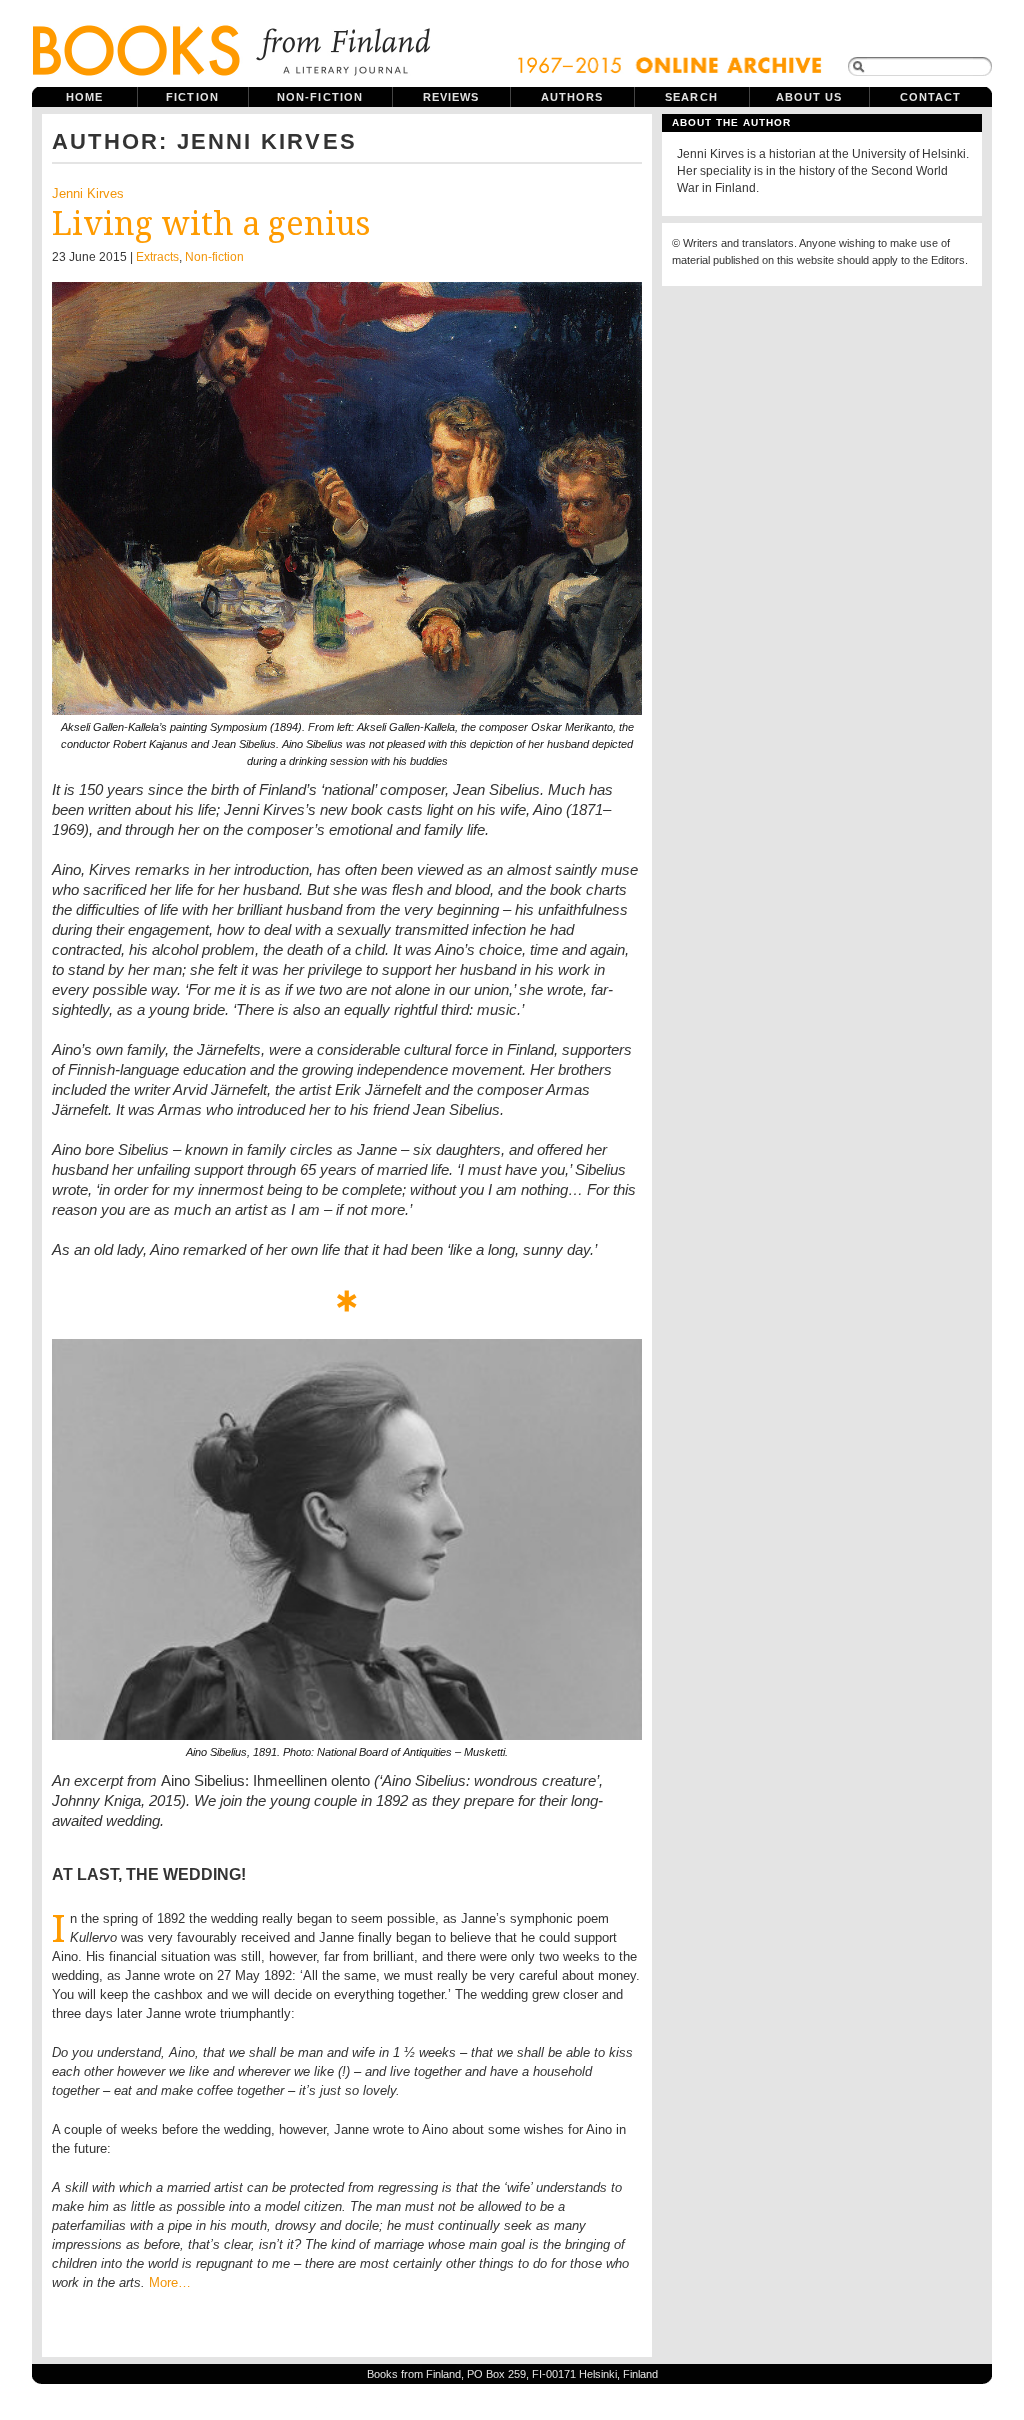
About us (809, 97)
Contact (931, 97)
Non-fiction (320, 97)
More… (170, 2282)
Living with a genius (211, 224)
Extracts (157, 257)
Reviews (451, 97)
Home (84, 97)
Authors (572, 97)
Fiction (192, 97)
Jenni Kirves (88, 193)
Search (691, 97)
